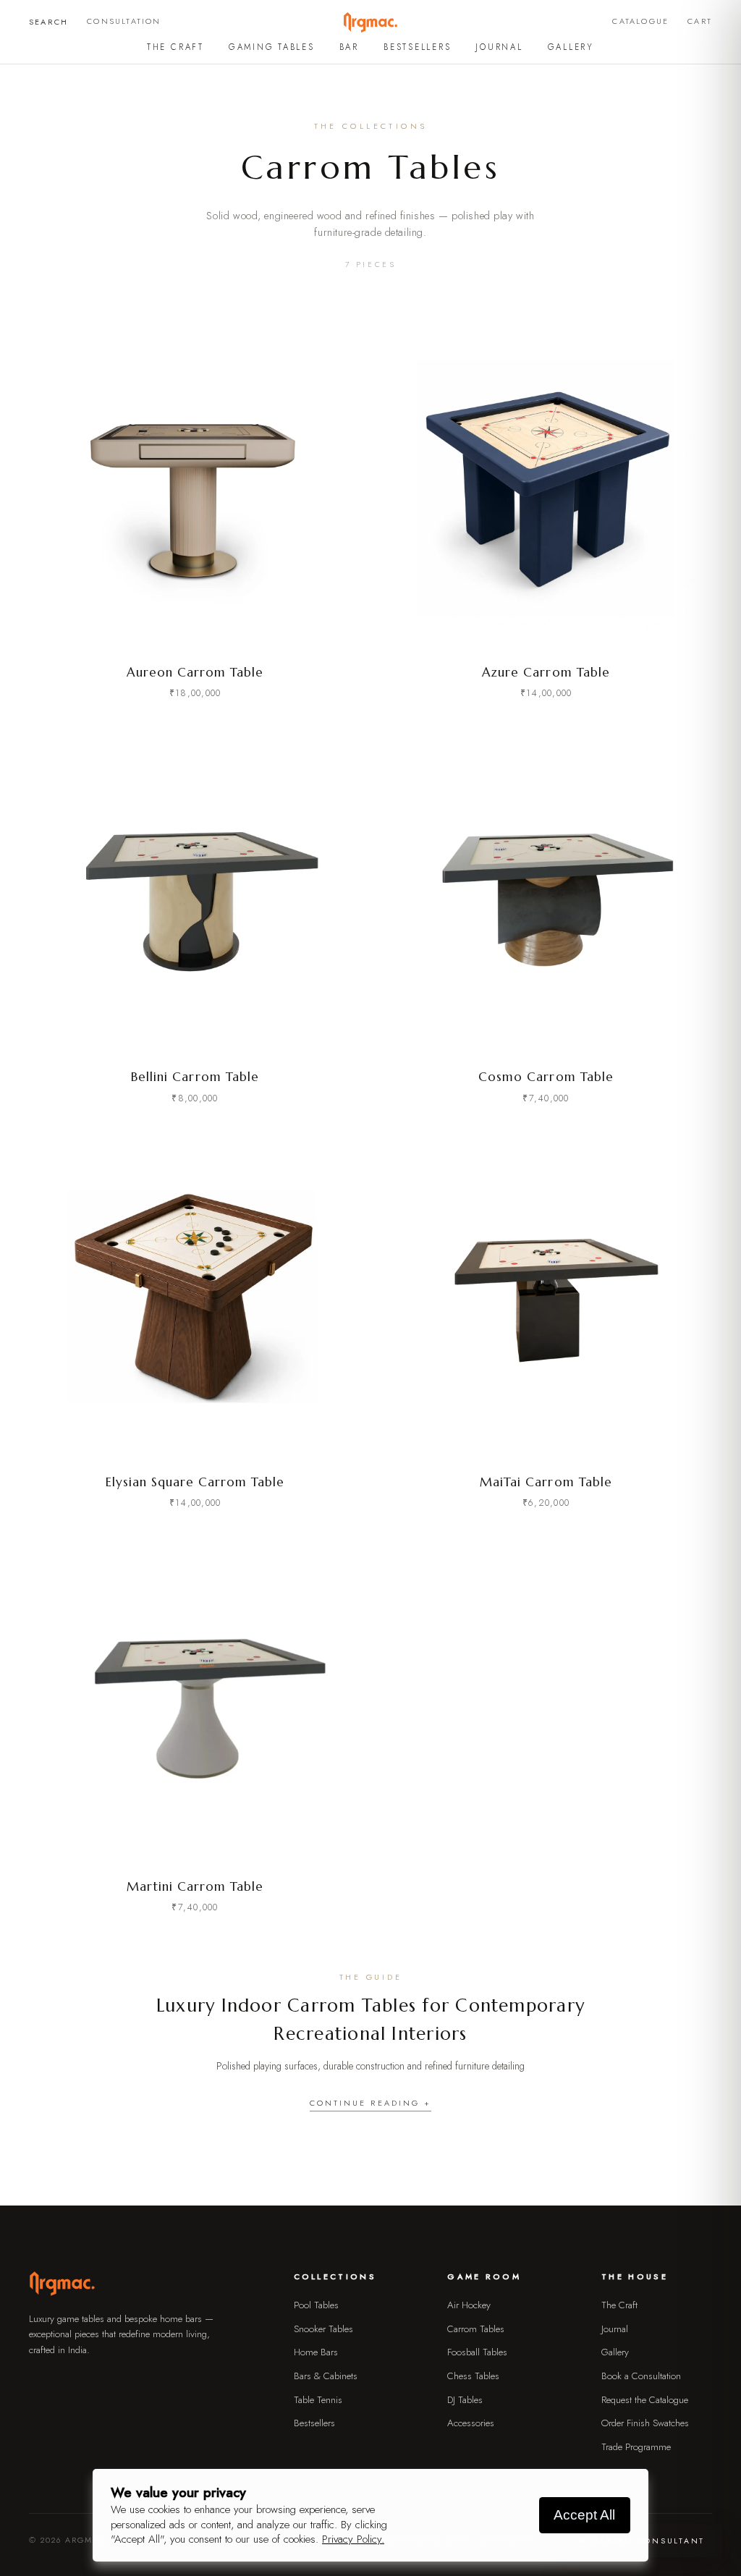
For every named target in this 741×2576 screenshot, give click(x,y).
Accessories (471, 2423)
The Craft (175, 47)
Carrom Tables (476, 2329)
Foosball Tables (477, 2352)
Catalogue (640, 21)
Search (48, 22)
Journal (499, 47)
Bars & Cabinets (326, 2376)
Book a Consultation (641, 2376)
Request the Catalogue (645, 2400)
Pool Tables (316, 2305)
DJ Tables (465, 2400)
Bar (349, 47)
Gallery (571, 47)
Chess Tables (473, 2376)
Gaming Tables (272, 47)
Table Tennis (318, 2400)
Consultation (124, 21)
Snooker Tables (323, 2329)
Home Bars (316, 2352)
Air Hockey (469, 2305)
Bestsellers (417, 47)
